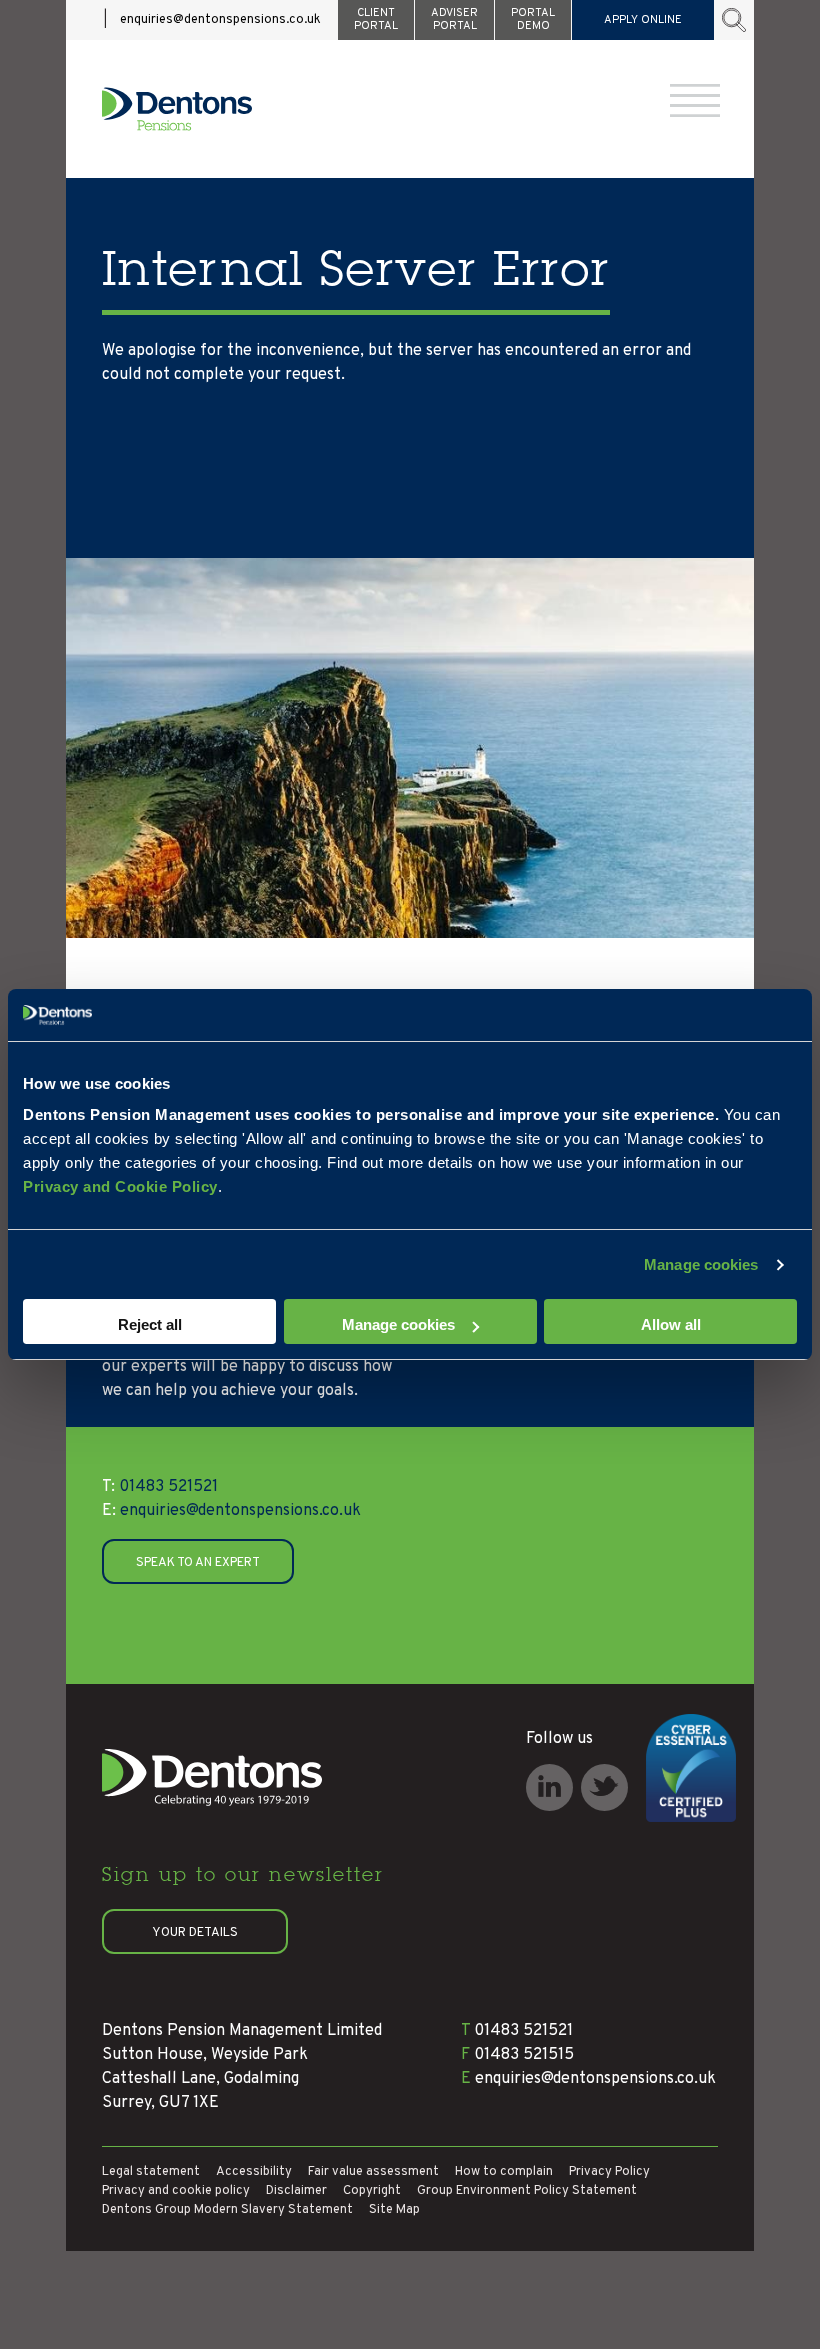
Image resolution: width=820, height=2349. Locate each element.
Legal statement (151, 2172)
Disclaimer (296, 2191)
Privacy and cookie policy (176, 2191)
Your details (195, 1933)
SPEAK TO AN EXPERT (198, 1563)
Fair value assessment (373, 2172)
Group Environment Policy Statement (527, 2191)
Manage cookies (701, 1264)
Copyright (372, 2191)
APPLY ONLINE (643, 20)
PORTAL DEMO (533, 19)
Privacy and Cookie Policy (120, 1186)
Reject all (150, 1324)
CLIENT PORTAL (376, 19)
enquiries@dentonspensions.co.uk (220, 20)
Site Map (394, 2210)
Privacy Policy (609, 2172)
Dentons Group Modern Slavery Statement (227, 2210)
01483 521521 (160, 1487)
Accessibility (254, 2172)
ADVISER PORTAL (454, 19)
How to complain (504, 2172)
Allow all (671, 1324)
